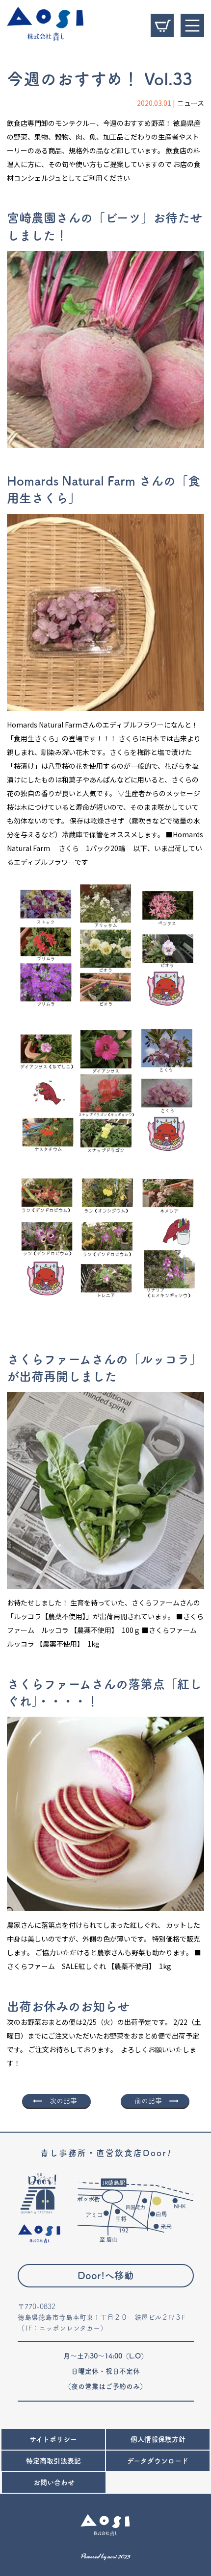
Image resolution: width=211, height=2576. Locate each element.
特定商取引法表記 (53, 2461)
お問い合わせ (54, 2482)
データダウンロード (158, 2461)
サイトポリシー (53, 2439)
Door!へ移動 (106, 2275)
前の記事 (148, 2101)
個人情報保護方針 (158, 2439)
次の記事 (63, 2101)
